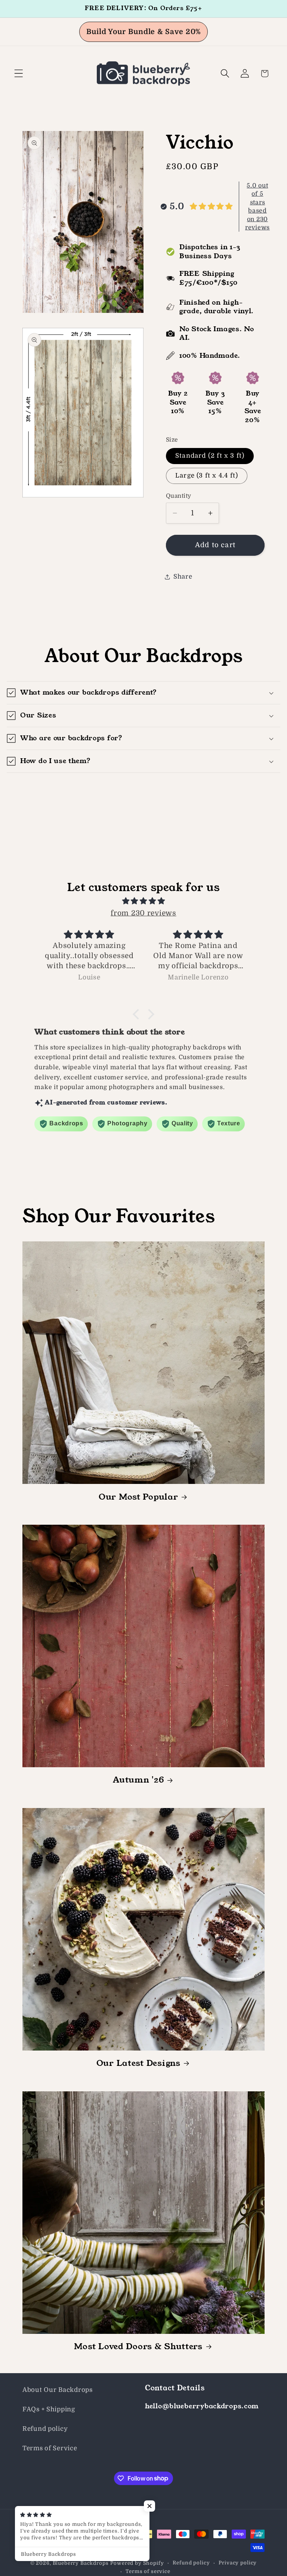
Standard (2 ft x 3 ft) (210, 456)
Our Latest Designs (138, 2063)
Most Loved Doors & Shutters (138, 2347)
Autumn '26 (138, 1780)
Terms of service (148, 2571)
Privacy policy (238, 2563)
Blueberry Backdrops (81, 2563)
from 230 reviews (143, 913)
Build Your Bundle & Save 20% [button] (143, 32)
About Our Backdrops (58, 2390)
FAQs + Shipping (49, 2409)
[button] (19, 74)
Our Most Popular (138, 1497)
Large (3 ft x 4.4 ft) (207, 475)
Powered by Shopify (137, 2563)
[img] (143, 901)
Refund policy (45, 2429)
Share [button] (183, 577)
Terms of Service (50, 2448)
